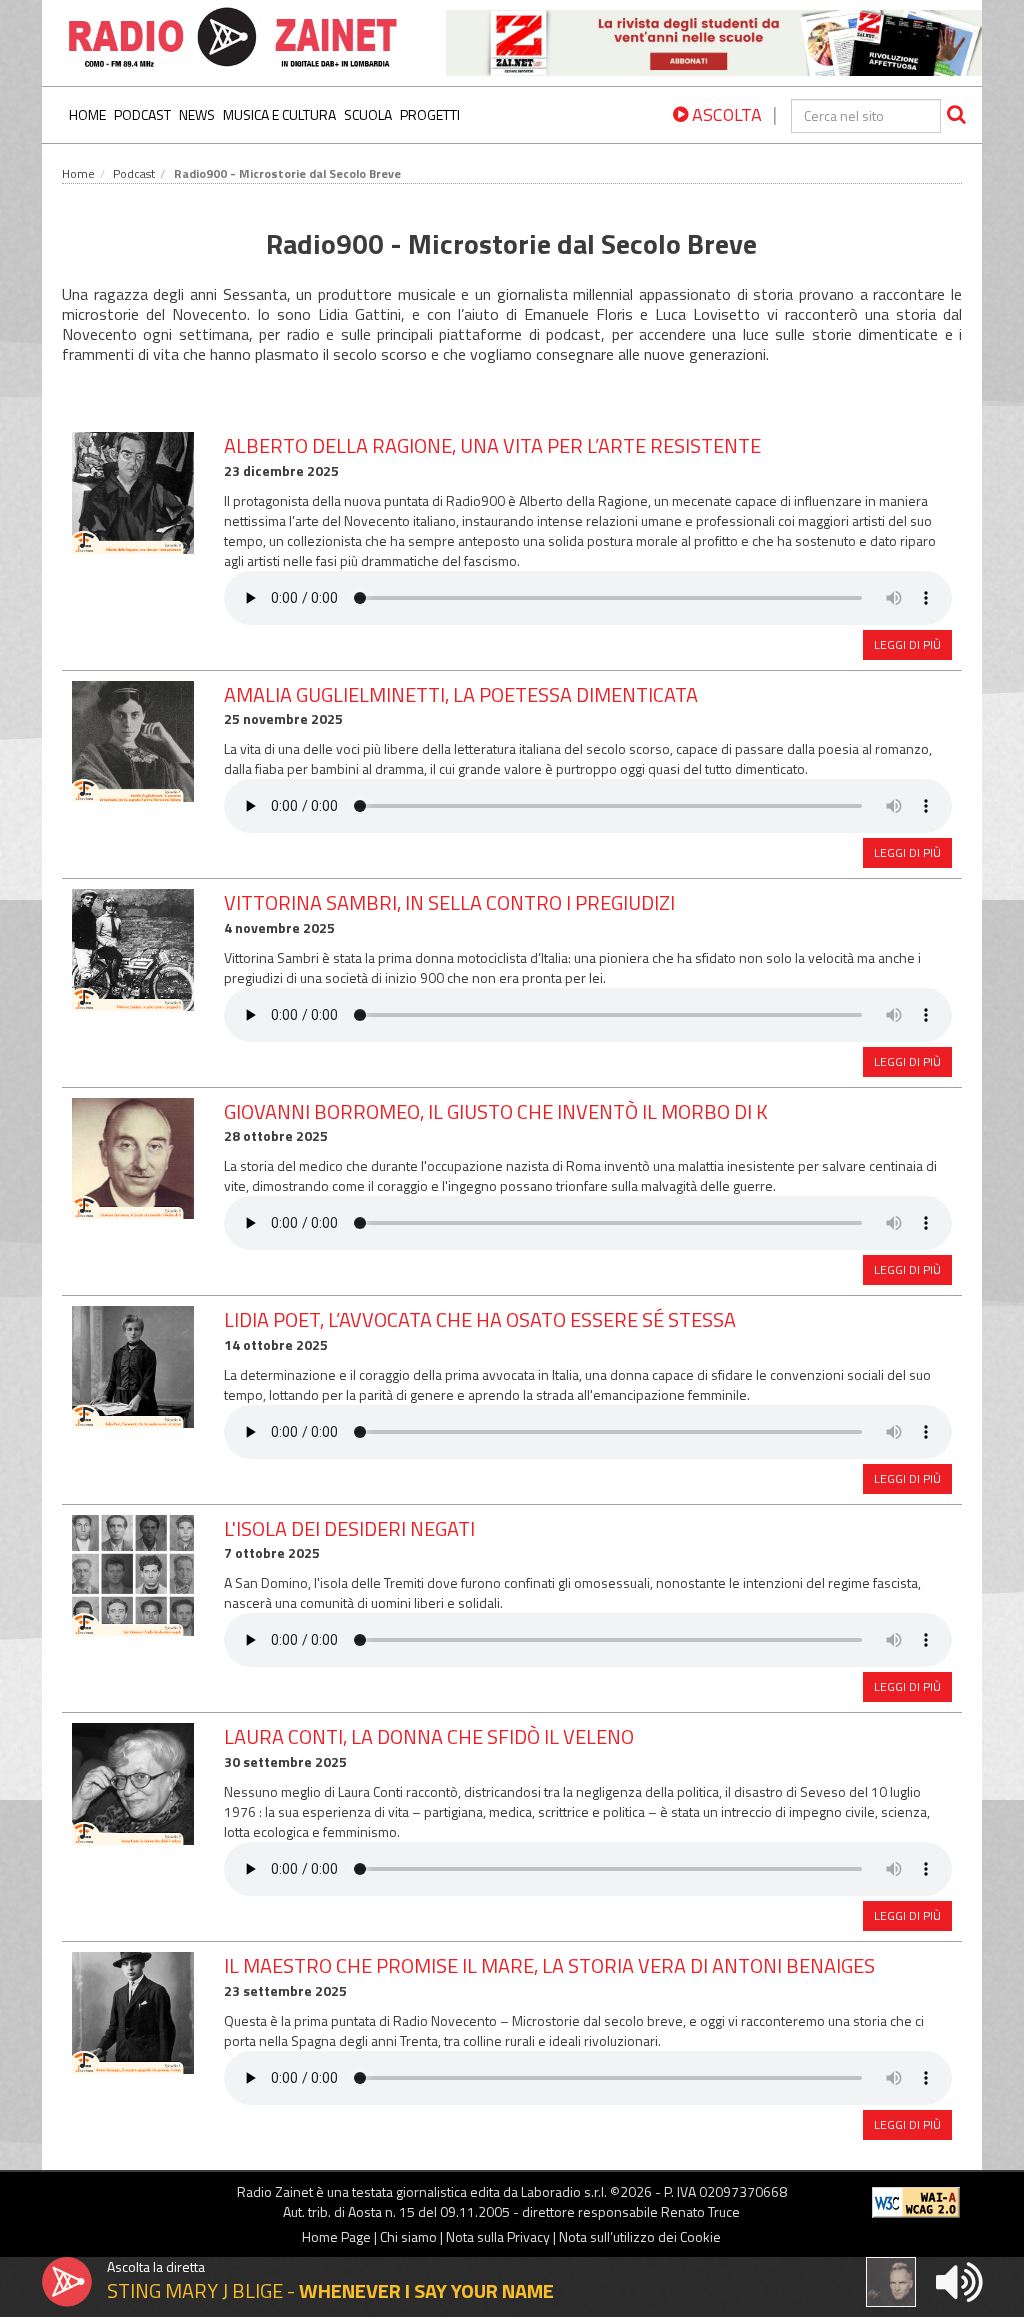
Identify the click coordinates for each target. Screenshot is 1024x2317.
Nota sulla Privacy (498, 2236)
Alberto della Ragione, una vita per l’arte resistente (492, 445)
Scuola (368, 114)
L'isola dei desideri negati (349, 1528)
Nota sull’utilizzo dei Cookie (640, 2236)
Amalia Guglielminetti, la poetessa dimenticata (461, 694)
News (197, 114)
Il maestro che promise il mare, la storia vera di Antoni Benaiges (549, 1965)
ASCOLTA (725, 114)
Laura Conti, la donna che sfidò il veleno (429, 1736)
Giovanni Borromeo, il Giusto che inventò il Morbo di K (496, 1111)
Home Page (336, 2236)
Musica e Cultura (279, 114)
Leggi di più (907, 644)
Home (87, 114)
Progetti (430, 114)
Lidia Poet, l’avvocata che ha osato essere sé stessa (480, 1319)
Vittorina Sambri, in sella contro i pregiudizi (449, 902)
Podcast (142, 114)
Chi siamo (408, 2236)
